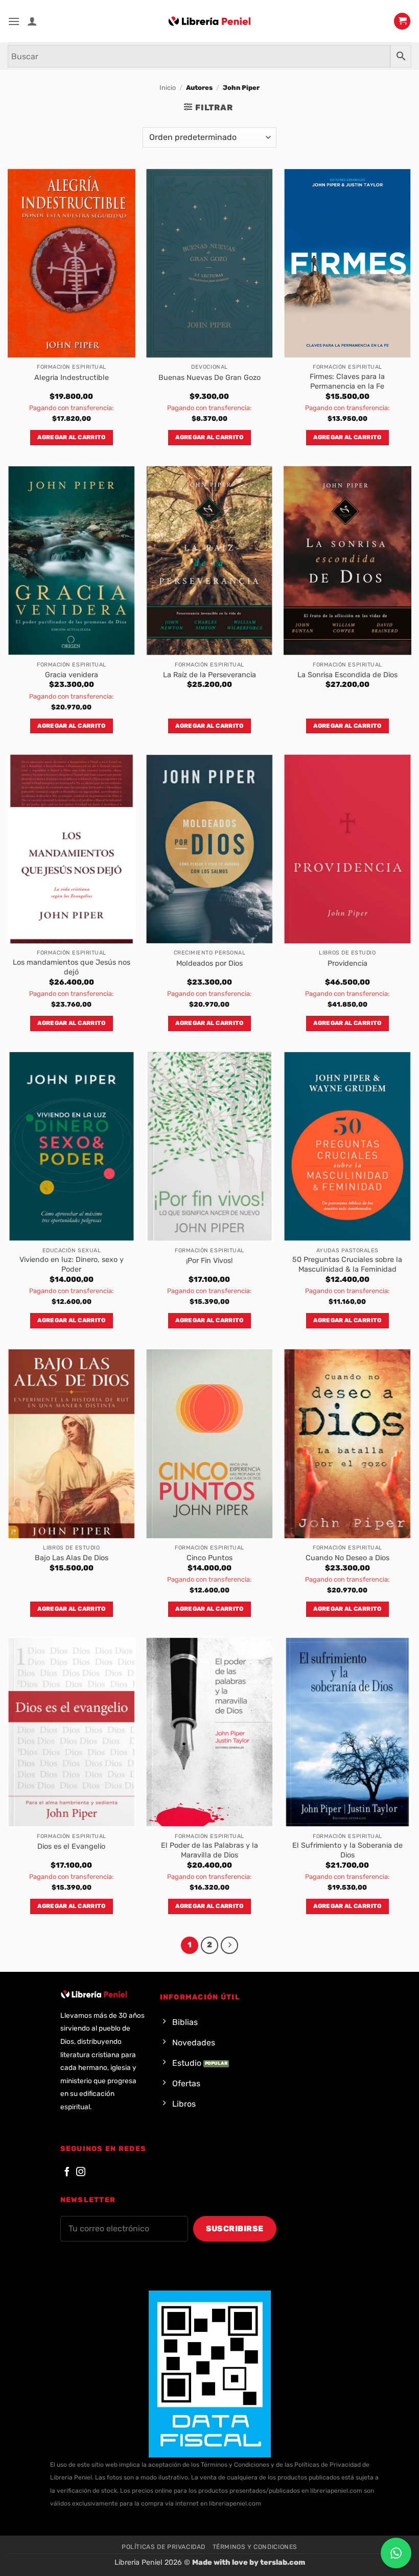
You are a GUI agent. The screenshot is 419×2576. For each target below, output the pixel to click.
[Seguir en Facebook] (67, 2172)
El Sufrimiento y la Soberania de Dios (347, 1850)
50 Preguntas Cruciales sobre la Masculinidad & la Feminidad (347, 1265)
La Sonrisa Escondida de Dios (347, 675)
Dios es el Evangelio (71, 1846)
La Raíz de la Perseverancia (209, 675)
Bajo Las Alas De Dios (72, 1558)
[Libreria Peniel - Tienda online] (209, 21)
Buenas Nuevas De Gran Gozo (209, 378)
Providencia (347, 963)
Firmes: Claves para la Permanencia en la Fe (347, 381)
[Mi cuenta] (32, 21)
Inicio (168, 88)
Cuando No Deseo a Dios (347, 1558)
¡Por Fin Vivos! (209, 1261)
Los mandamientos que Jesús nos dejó (72, 967)
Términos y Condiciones (255, 2547)
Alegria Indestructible (72, 378)
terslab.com (283, 2562)
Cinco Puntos (209, 1558)
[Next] (229, 1945)
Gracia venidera (72, 675)
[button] (14, 21)
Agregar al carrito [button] (71, 437)
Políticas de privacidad (164, 2547)
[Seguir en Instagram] (81, 2172)
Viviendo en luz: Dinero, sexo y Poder (72, 1265)
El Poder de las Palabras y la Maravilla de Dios (209, 1850)
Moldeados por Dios (209, 963)
